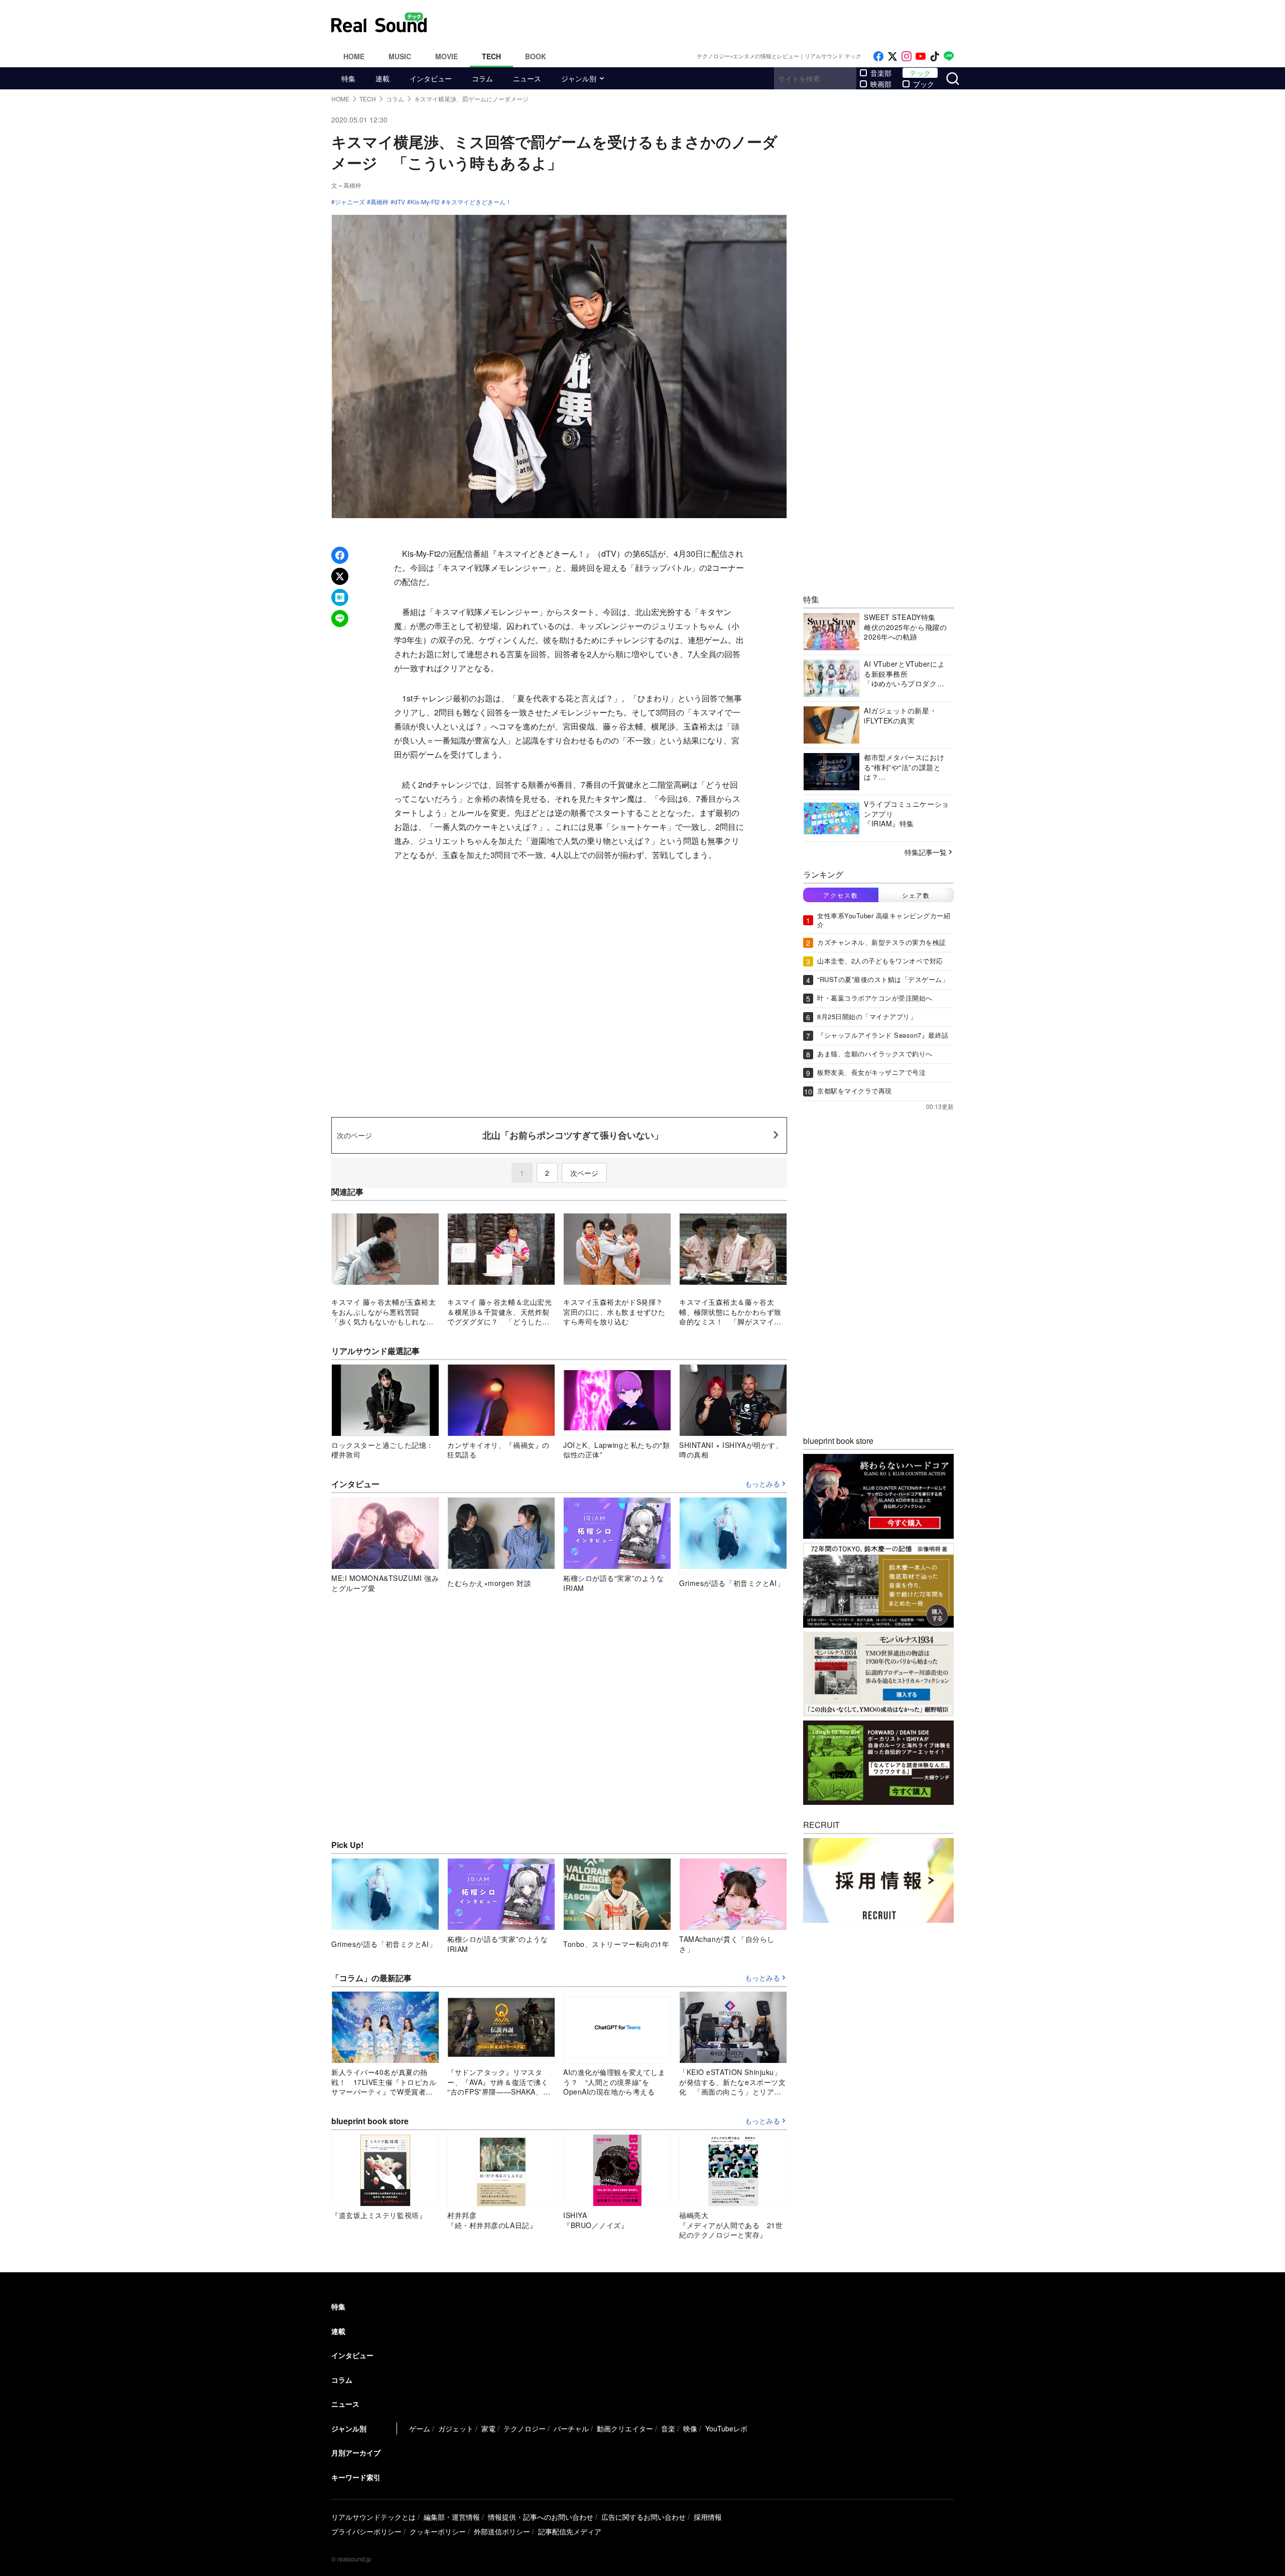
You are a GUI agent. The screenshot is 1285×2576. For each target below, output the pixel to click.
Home (354, 56)
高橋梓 (379, 202)
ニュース (527, 78)
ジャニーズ (350, 202)
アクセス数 (841, 895)
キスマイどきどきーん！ (478, 202)
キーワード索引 (356, 2477)
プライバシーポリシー (366, 2531)
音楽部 (881, 73)
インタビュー (431, 78)
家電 (488, 2428)
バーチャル (571, 2428)
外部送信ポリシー (502, 2531)
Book (536, 56)
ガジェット (456, 2428)
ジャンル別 (579, 78)
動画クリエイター (625, 2428)
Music (400, 56)
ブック (924, 84)
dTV (400, 202)
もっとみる (762, 1484)
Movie (446, 56)
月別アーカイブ (356, 2452)
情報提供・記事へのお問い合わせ (541, 2517)
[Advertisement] (710, 23)
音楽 (668, 2428)
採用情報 (708, 2517)
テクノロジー (525, 2428)
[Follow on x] (892, 56)
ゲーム (420, 2428)
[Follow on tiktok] (935, 56)
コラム (482, 78)
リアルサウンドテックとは (373, 2517)
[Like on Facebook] (878, 56)
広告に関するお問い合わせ (644, 2517)
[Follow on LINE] (949, 56)
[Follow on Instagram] (907, 56)
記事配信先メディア (570, 2531)
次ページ (584, 1173)
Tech (491, 56)
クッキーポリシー (438, 2531)
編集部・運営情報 (452, 2517)
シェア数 (916, 895)
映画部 (881, 84)
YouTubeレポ (726, 2428)
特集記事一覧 (926, 852)
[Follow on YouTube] (921, 56)
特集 (348, 78)
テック (920, 73)
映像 (690, 2428)
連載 (382, 78)
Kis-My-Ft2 (425, 202)
